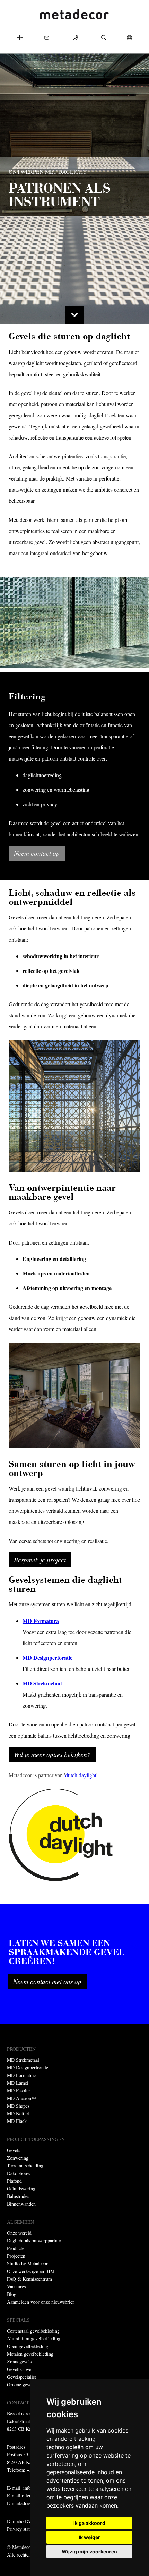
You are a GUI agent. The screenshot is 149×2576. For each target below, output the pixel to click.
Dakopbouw (19, 2173)
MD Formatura (22, 2075)
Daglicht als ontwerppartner (34, 2241)
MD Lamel (18, 2083)
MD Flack (17, 2121)
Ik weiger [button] (89, 2537)
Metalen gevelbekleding (30, 2354)
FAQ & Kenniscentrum (29, 2279)
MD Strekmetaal (23, 2060)
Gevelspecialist (21, 2377)
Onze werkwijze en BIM (31, 2271)
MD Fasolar (19, 2090)
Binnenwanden (21, 2204)
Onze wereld (19, 2233)
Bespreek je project (40, 1560)
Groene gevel (20, 2384)
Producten (17, 2248)
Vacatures (16, 2286)
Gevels (14, 2150)
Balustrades (18, 2196)
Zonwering (18, 2158)
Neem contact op (37, 853)
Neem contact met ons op (47, 1981)
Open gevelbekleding (28, 2346)
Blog (12, 2294)
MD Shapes (18, 2106)
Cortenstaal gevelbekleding (33, 2331)
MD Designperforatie (28, 2068)
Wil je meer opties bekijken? (52, 1754)
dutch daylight (81, 1775)
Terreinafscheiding (25, 2165)
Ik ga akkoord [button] (89, 2523)
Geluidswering (21, 2188)
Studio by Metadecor (27, 2263)
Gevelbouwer (20, 2369)
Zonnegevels (19, 2361)
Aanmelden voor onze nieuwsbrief (41, 2302)
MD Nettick (19, 2113)
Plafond (14, 2181)
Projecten (16, 2256)
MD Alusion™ (21, 2098)
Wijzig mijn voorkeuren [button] (89, 2552)
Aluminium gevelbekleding (34, 2339)
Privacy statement (24, 2529)
